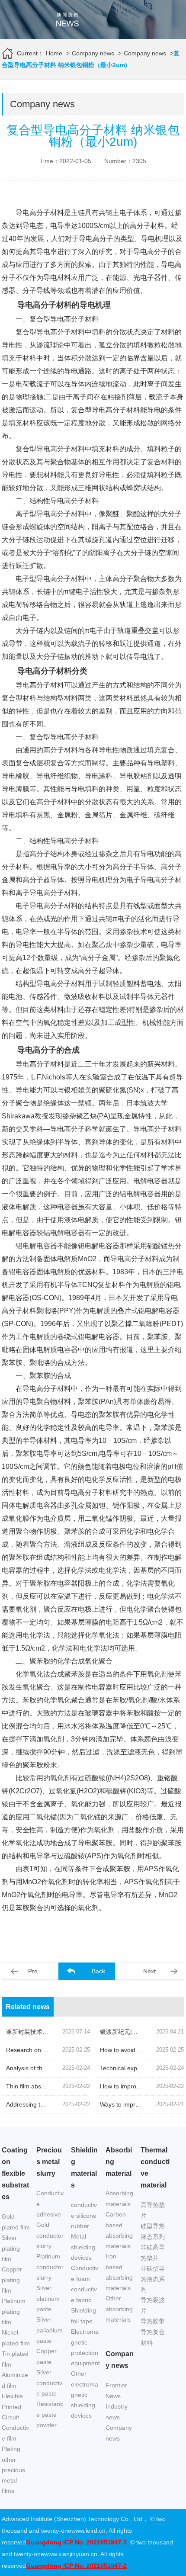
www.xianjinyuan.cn (71, 2554)
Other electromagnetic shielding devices (85, 2395)
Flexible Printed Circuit (12, 2407)
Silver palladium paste (50, 2330)
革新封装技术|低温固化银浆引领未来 (55, 2032)
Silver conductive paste (49, 2383)
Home (54, 53)
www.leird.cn (88, 2531)
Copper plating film (12, 2280)
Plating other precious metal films (13, 2470)
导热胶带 (153, 2321)
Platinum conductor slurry (50, 2267)
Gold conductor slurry (50, 2235)
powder (46, 2425)
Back (98, 1971)
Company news (93, 53)
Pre (33, 1971)
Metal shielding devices (83, 2247)
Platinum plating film (14, 2311)
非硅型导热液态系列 (153, 2279)
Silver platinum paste (48, 2298)
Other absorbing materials (119, 2309)
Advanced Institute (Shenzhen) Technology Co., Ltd (72, 2519)
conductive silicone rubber (84, 2215)
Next (149, 1971)
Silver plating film (11, 2248)
